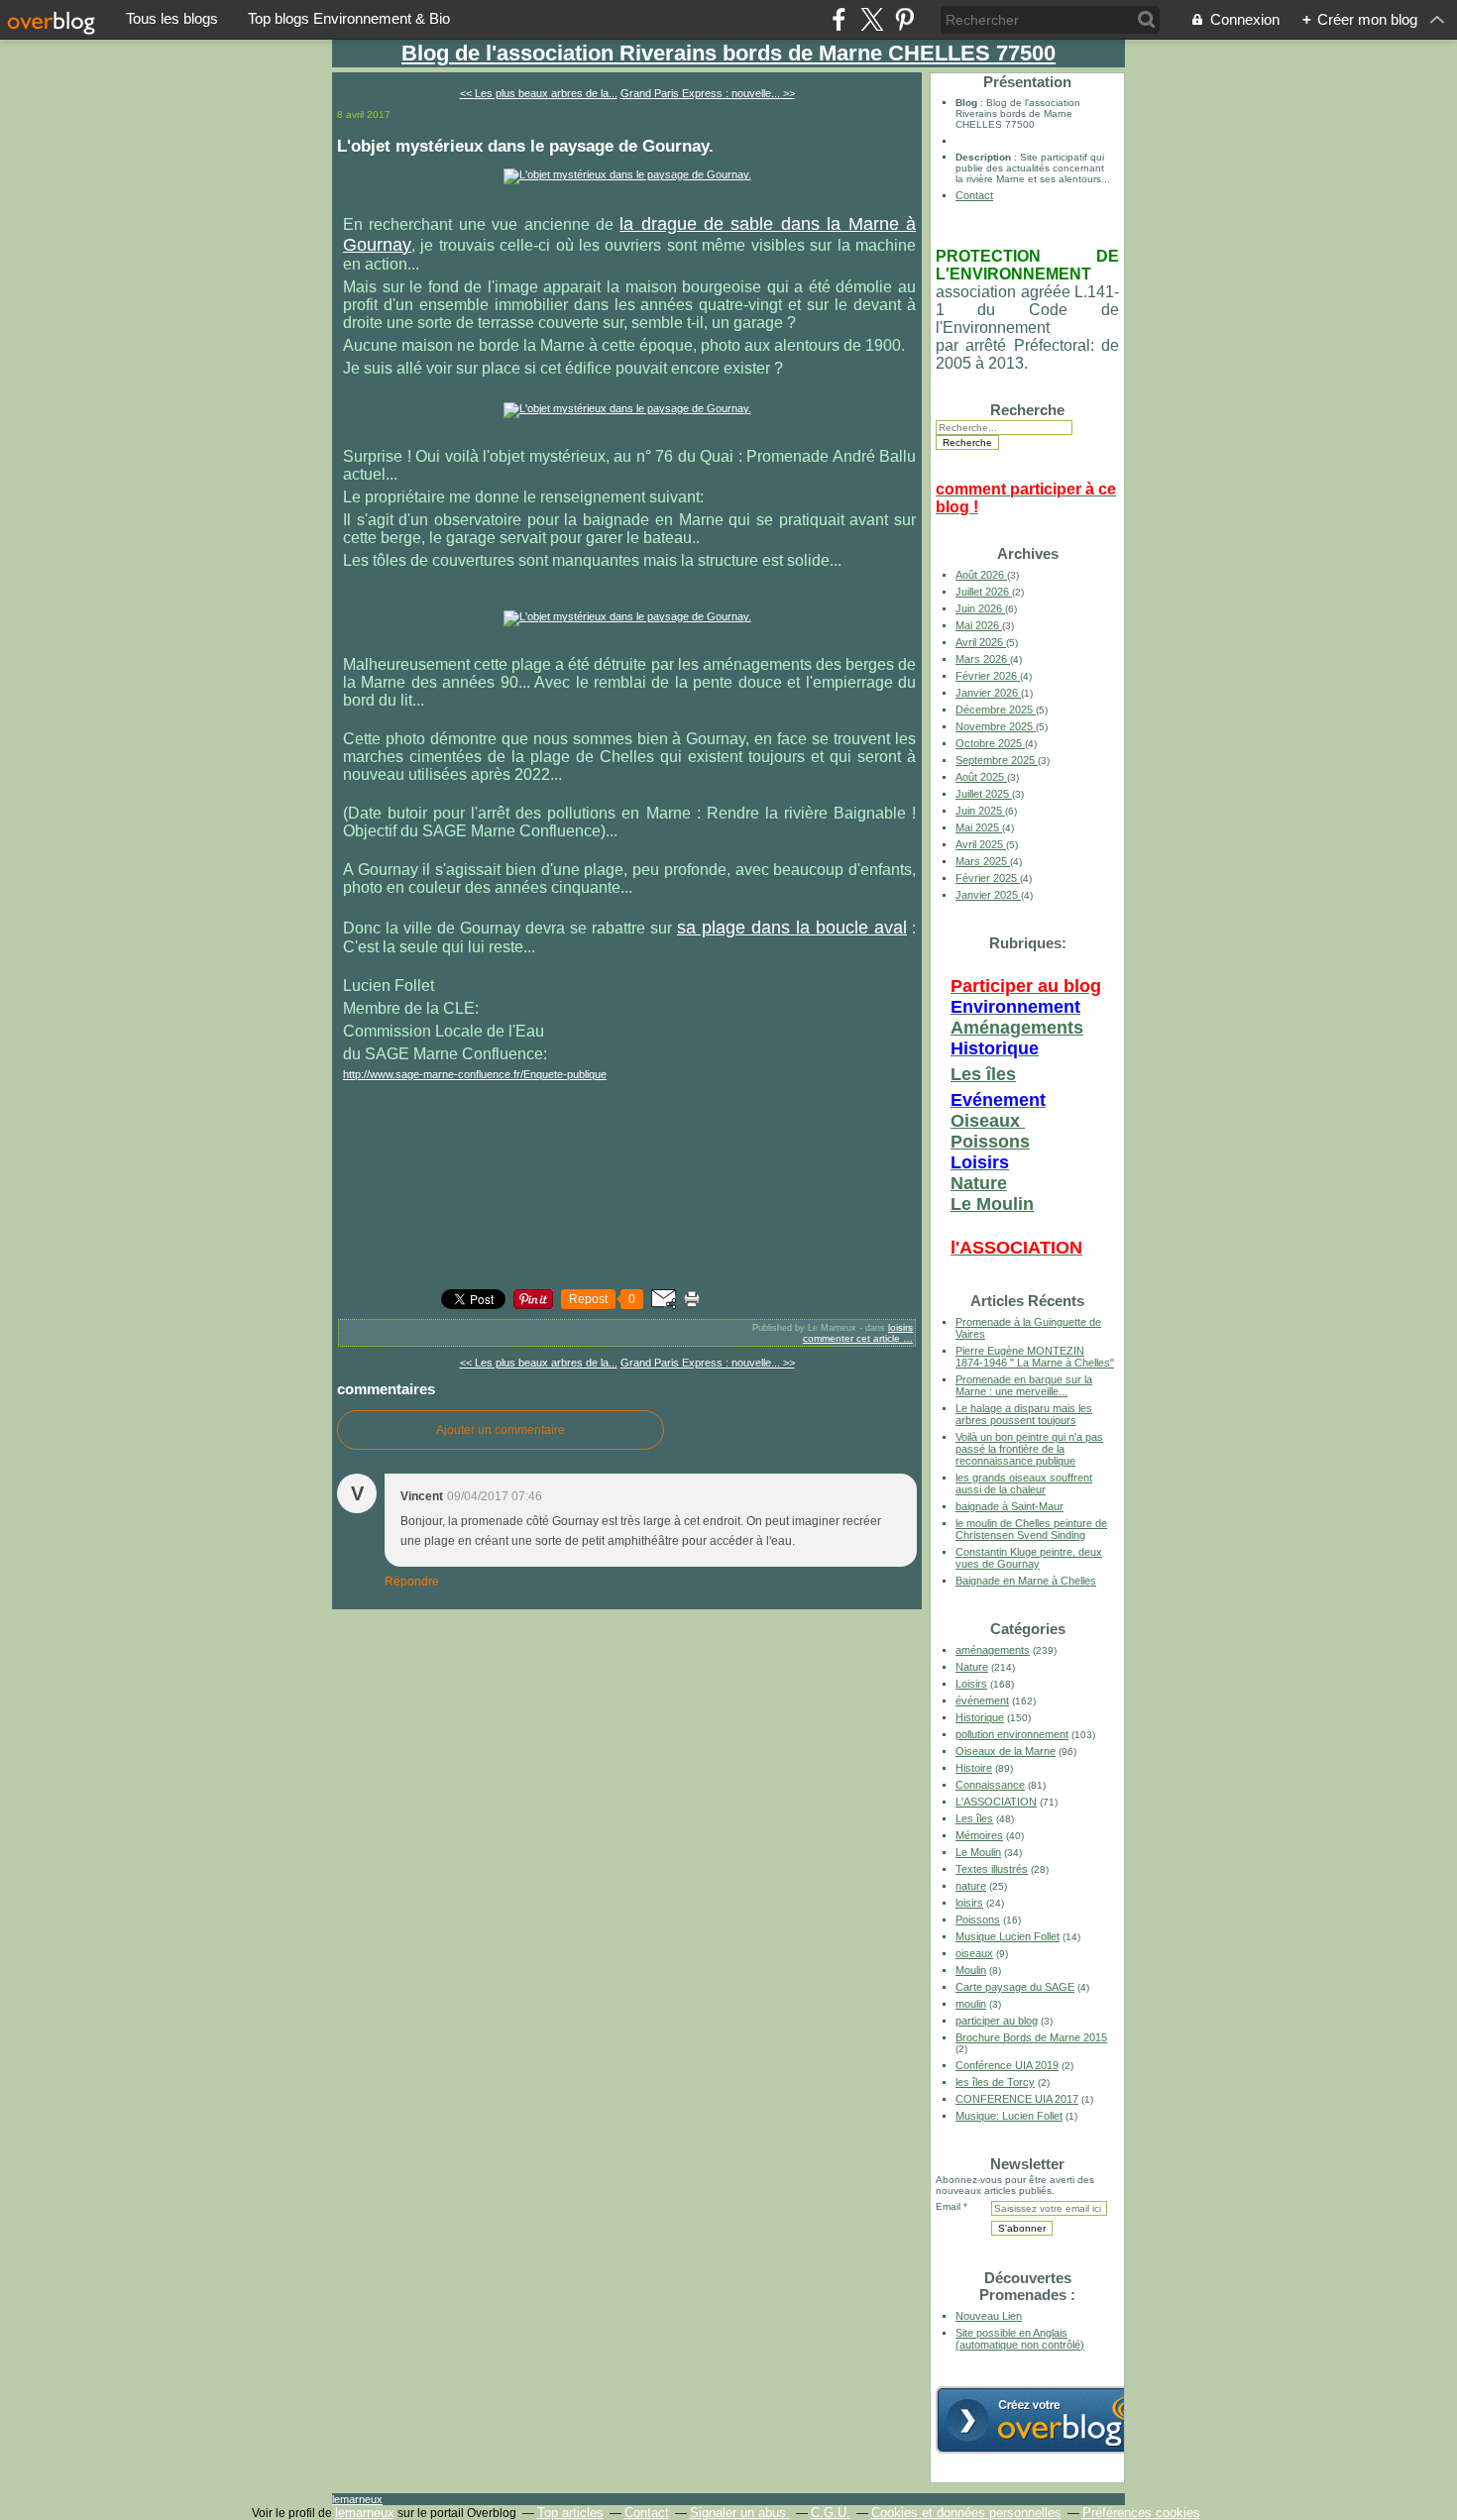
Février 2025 (988, 878)
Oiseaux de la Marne (1006, 1751)
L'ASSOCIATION (996, 1802)
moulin (971, 2004)
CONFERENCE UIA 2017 (1017, 2099)
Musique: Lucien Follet (1009, 2116)
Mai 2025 (979, 827)
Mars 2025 (983, 861)
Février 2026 (988, 676)
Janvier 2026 (988, 693)
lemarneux (357, 2499)
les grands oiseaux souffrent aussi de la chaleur (1024, 1483)
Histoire (974, 1768)
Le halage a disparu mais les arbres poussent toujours (1024, 1414)
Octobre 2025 (990, 743)
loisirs (900, 1327)
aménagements (993, 1650)
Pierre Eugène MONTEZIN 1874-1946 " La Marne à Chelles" (1035, 1357)
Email (948, 2206)
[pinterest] (904, 19)
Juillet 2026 (984, 592)
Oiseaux (988, 1121)
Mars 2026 (983, 659)
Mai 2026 (979, 625)
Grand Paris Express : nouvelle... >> (708, 93)
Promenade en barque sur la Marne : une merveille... (1024, 1385)
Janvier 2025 (988, 895)
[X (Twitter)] (872, 19)
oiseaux (974, 1953)
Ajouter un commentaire (501, 1430)
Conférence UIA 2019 (1007, 2065)
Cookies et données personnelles (966, 2513)
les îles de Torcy (995, 2082)
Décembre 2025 (996, 710)
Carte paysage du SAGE (1015, 1987)
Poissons (990, 1142)
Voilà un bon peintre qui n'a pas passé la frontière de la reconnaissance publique (1029, 1449)
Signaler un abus (740, 2513)
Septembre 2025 (997, 760)
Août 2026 (981, 575)
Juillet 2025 (984, 794)
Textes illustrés (992, 1869)
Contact (974, 195)
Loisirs (971, 1684)
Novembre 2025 (996, 726)
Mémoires (979, 1835)
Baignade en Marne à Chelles (1026, 1581)
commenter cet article (853, 1338)
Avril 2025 (981, 844)
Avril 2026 (981, 642)
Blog (966, 103)
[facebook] (839, 19)
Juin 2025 (980, 811)
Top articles (570, 2513)
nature (971, 1886)
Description (985, 157)
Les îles (983, 1074)
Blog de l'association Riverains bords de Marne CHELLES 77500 (728, 53)
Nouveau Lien (989, 2316)
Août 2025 (981, 777)
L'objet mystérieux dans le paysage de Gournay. (525, 146)
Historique (980, 1717)
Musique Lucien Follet (1008, 1936)
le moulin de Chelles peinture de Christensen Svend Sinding (1031, 1529)
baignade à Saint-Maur (1009, 1506)
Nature (979, 1183)
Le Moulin (992, 1204)
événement (982, 1700)
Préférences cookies (1141, 2513)
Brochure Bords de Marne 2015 (1031, 2037)
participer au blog (997, 2021)
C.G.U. (831, 2513)
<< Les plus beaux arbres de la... (539, 93)
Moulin (971, 1970)
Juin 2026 (980, 608)
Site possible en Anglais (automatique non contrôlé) (1020, 2339)
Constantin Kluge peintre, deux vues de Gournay (1029, 1558)
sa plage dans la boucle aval (792, 928)
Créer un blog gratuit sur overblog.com (1048, 2420)
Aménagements (1017, 1028)
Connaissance (990, 1785)
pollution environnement (1012, 1734)
